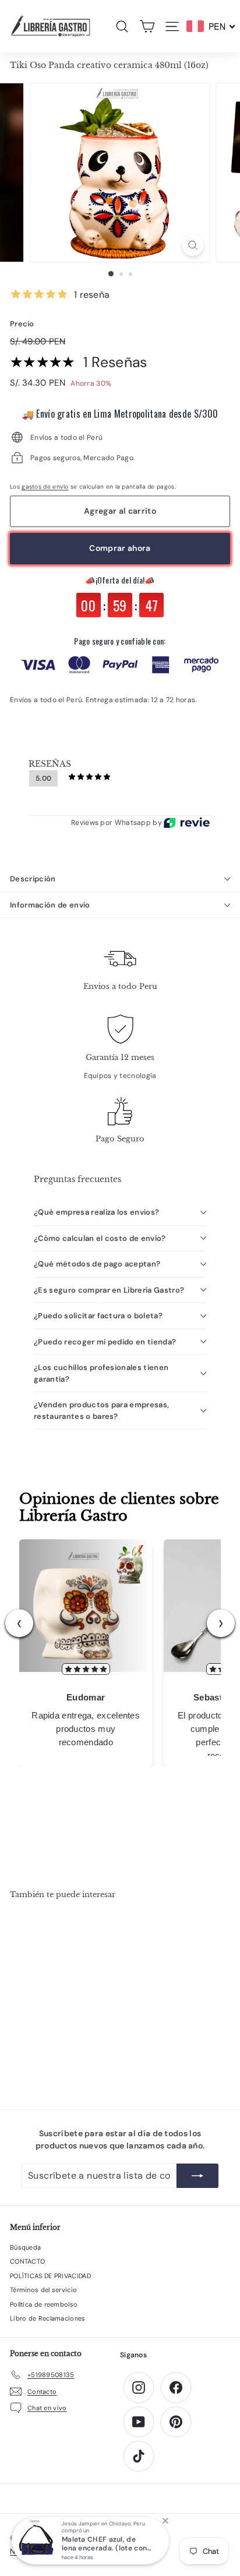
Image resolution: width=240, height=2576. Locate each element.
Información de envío (50, 905)
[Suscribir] (197, 2176)
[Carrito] (147, 26)
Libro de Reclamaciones (48, 2318)
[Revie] (187, 823)
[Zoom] (193, 245)
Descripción (33, 879)
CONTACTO (27, 2261)
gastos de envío (45, 487)
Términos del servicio (43, 2290)
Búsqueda (25, 2247)
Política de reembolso (44, 2304)
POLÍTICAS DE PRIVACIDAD (50, 2276)
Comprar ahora (120, 548)
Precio (22, 324)
